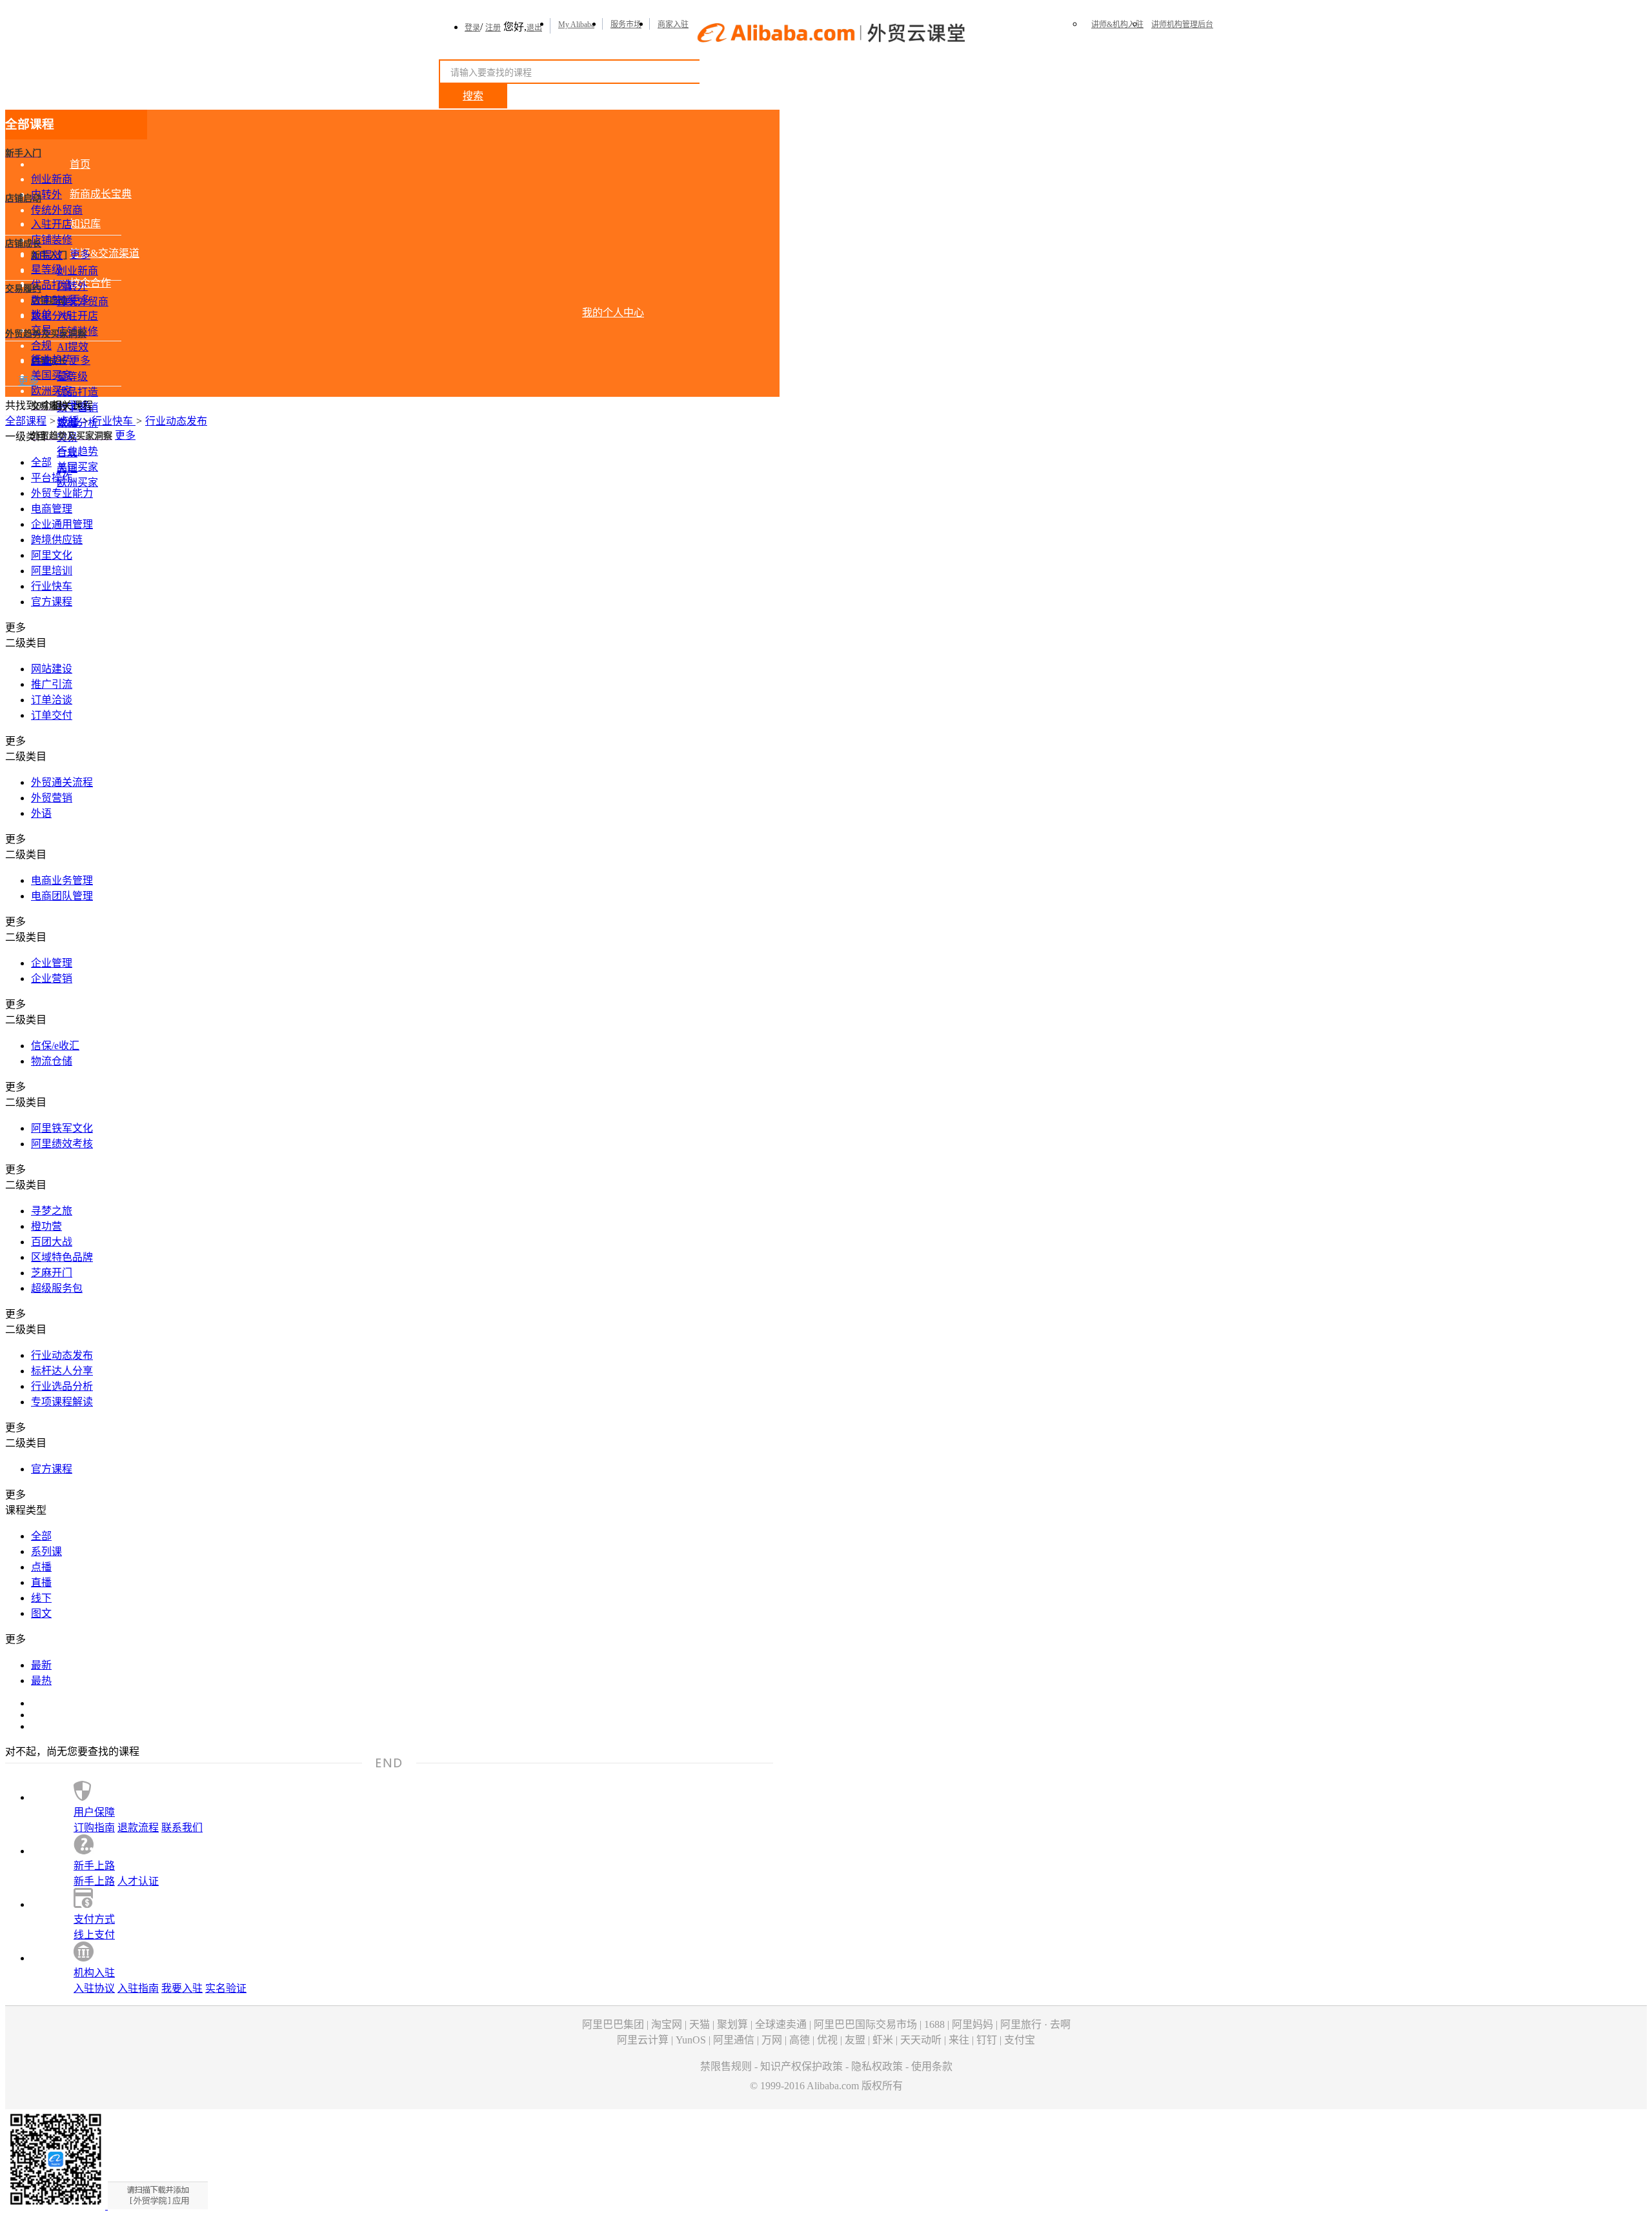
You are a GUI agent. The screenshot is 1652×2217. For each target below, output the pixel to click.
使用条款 (932, 2066)
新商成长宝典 (101, 194)
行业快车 (114, 421)
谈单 (41, 315)
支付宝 (1020, 2040)
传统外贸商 (57, 210)
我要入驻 (182, 1988)
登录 (472, 28)
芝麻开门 (52, 1273)
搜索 (473, 96)
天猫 (700, 2024)
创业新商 (52, 179)
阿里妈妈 (972, 2024)
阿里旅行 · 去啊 (1035, 2024)
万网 (772, 2040)
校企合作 (90, 283)
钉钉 (987, 2040)
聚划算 (732, 2024)
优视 (827, 2040)
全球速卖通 (781, 2024)
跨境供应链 (57, 540)
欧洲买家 (52, 391)
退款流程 (138, 1828)
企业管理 (52, 963)
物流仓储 (52, 1061)
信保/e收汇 (55, 1046)
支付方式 (94, 1919)
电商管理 (52, 509)
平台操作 (52, 478)
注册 (493, 28)
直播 (41, 1582)
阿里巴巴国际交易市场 (865, 2024)
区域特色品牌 (62, 1257)
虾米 (883, 2040)
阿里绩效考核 (62, 1144)
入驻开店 (52, 224)
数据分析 (52, 316)
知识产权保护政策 (801, 2066)
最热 (41, 1680)
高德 (800, 2040)
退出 (534, 28)
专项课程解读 (62, 1402)
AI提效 (47, 255)
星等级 (46, 269)
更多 (80, 255)
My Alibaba (576, 25)
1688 (934, 2024)
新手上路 (94, 1866)
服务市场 (626, 25)
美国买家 (52, 375)
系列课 (46, 1551)
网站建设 (52, 669)
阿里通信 (734, 2040)
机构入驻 (94, 1973)
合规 (41, 346)
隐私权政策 (877, 2066)
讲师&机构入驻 (1117, 25)
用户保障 (94, 1812)
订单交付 (52, 715)
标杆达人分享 (62, 1371)
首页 (80, 164)
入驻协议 (94, 1988)
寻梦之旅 (52, 1211)
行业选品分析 (62, 1386)
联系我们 (182, 1828)
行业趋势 (52, 360)
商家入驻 (673, 25)
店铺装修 (52, 240)
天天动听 (921, 2040)
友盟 (855, 2040)
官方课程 (52, 602)
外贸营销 (52, 798)
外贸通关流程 (62, 782)
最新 (41, 1665)
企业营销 (52, 978)
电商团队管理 (62, 896)
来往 (959, 2040)
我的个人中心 (613, 313)
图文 (41, 1613)
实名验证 (226, 1988)
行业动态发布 (176, 421)
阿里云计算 (643, 2040)
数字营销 (52, 300)
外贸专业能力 (62, 493)
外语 (41, 813)
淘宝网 (667, 2024)
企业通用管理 (62, 524)
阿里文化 (52, 555)
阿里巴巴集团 (613, 2024)
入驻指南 (138, 1988)
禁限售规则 (726, 2066)
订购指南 (94, 1828)
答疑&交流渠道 (105, 253)
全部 (41, 462)
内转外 (46, 195)
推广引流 (52, 684)
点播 (70, 421)
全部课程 (26, 421)
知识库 (85, 224)
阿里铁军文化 (62, 1128)
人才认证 (138, 1881)
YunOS (691, 2040)
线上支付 (94, 1935)
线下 (41, 1598)
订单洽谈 (52, 700)
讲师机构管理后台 (1182, 25)
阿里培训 (52, 571)
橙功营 (46, 1226)
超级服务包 (57, 1288)
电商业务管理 (62, 880)
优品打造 (52, 285)
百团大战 (52, 1242)
